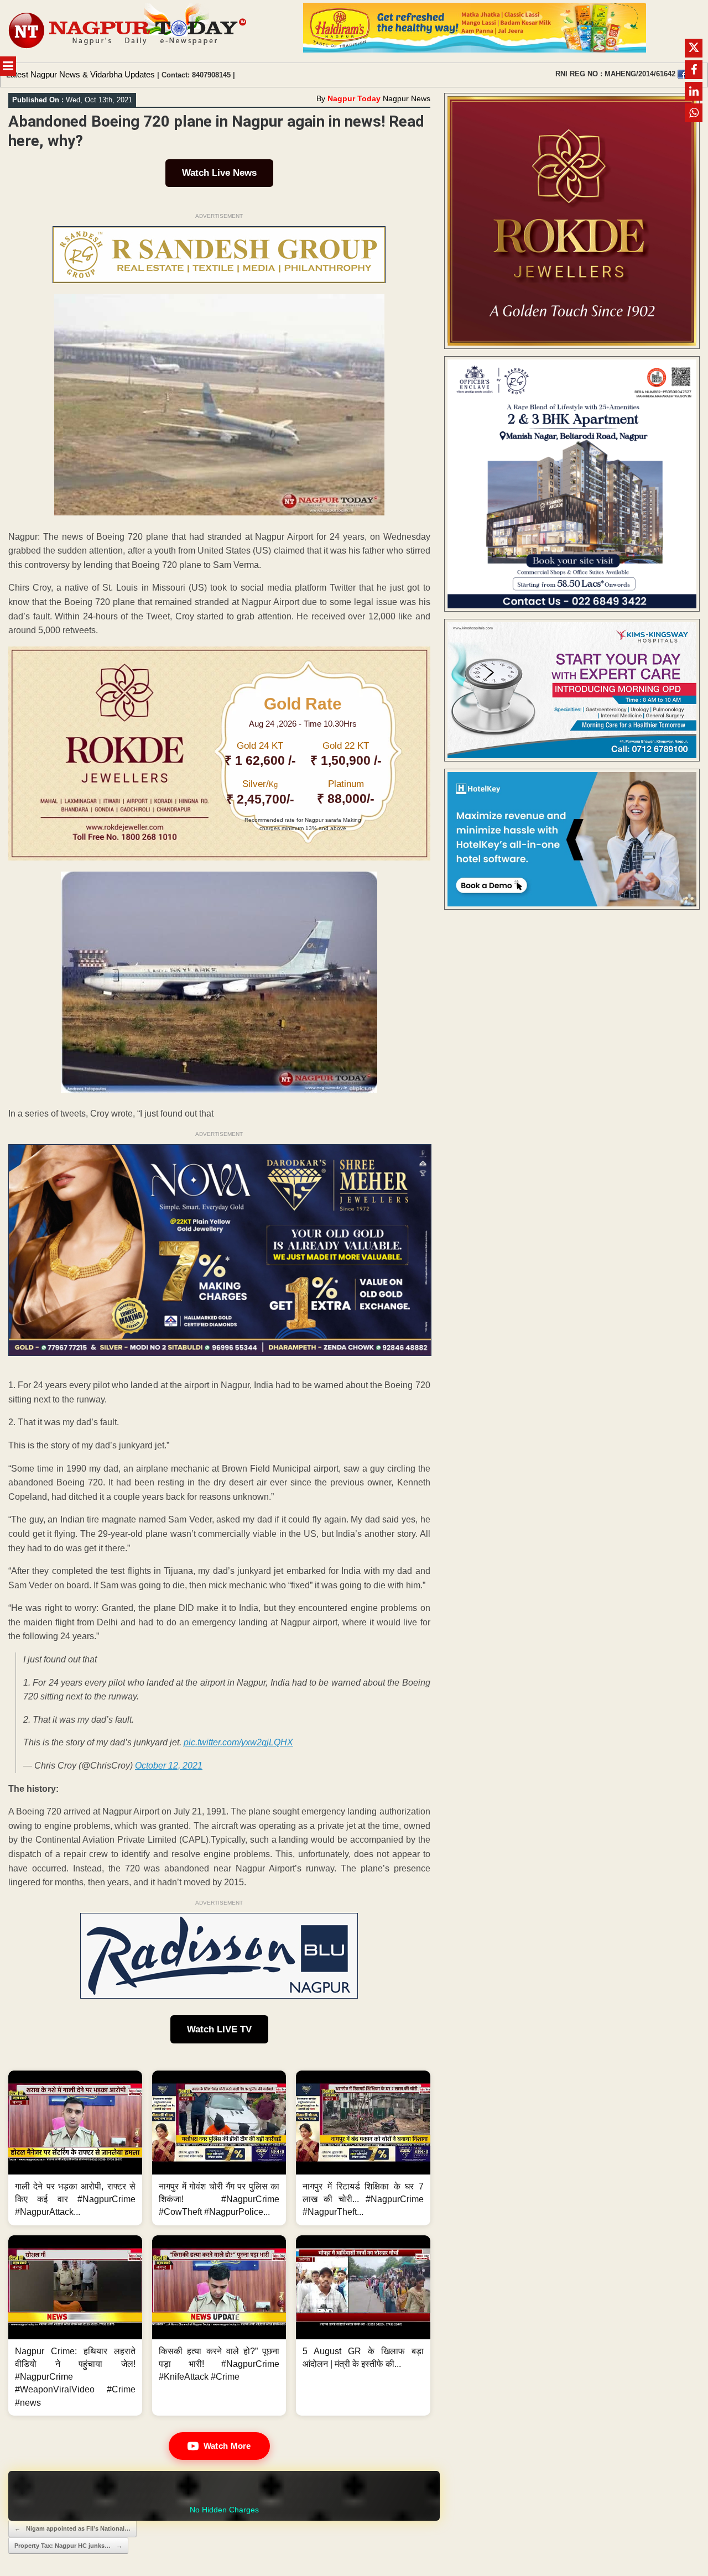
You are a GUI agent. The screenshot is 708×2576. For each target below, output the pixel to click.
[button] (75, 2148)
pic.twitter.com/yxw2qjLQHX (238, 1742)
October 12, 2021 (169, 1766)
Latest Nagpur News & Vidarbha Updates (80, 74)
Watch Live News (219, 173)
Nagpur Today (354, 98)
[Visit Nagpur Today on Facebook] (682, 74)
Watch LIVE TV (219, 2029)
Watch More (227, 2446)
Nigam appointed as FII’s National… (72, 2528)
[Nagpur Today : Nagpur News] (129, 31)
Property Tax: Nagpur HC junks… (68, 2546)
